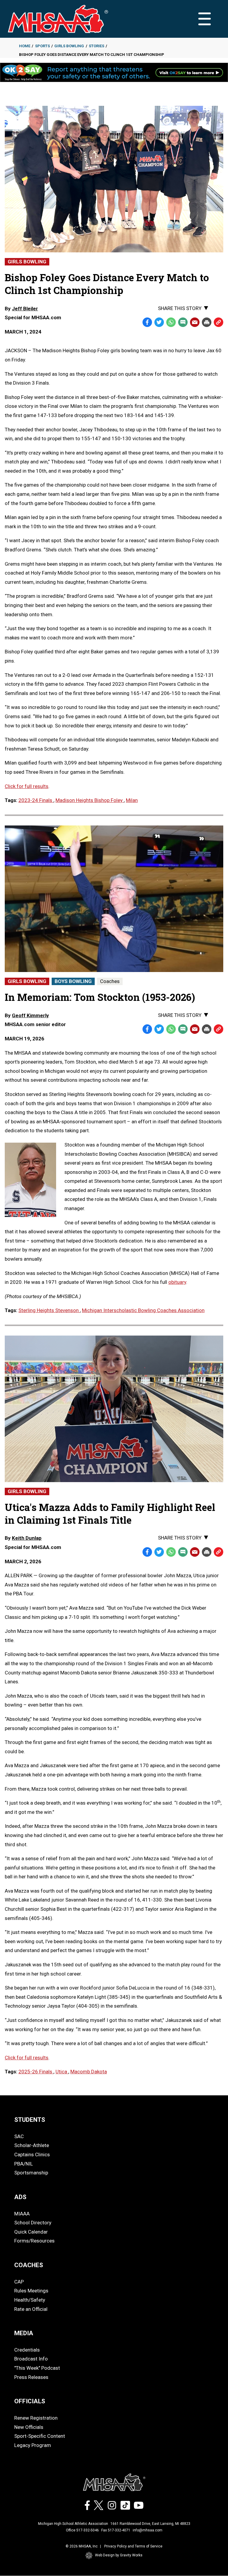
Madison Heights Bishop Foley (90, 800)
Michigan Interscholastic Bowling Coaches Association (143, 1310)
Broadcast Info (31, 2359)
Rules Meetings (31, 2291)
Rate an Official (31, 2309)
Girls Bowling (69, 46)
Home (25, 46)
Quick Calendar (31, 2232)
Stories (96, 46)
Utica (62, 2072)
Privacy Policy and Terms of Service (133, 2546)
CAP (19, 2282)
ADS (20, 2197)
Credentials (27, 2350)
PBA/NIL (24, 2164)
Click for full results (27, 786)
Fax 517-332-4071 (116, 2530)
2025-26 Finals (36, 2072)
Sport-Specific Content (40, 2436)
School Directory (33, 2223)
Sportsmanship (31, 2173)
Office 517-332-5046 (82, 2530)
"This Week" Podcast (37, 2368)
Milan (132, 800)
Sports (42, 46)
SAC (19, 2136)
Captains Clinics (32, 2154)
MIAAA (22, 2214)
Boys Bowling (73, 981)
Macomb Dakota (89, 2072)
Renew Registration (36, 2418)
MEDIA (24, 2333)
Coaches (110, 981)
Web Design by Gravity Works (119, 2555)
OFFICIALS (30, 2401)
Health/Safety (30, 2300)
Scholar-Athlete (32, 2145)
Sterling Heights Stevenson (49, 1310)
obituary (177, 1282)
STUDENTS (30, 2120)
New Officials (29, 2427)
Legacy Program (33, 2445)
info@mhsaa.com (148, 2530)
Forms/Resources (34, 2241)
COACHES (29, 2265)
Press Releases (31, 2377)
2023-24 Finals (36, 800)
